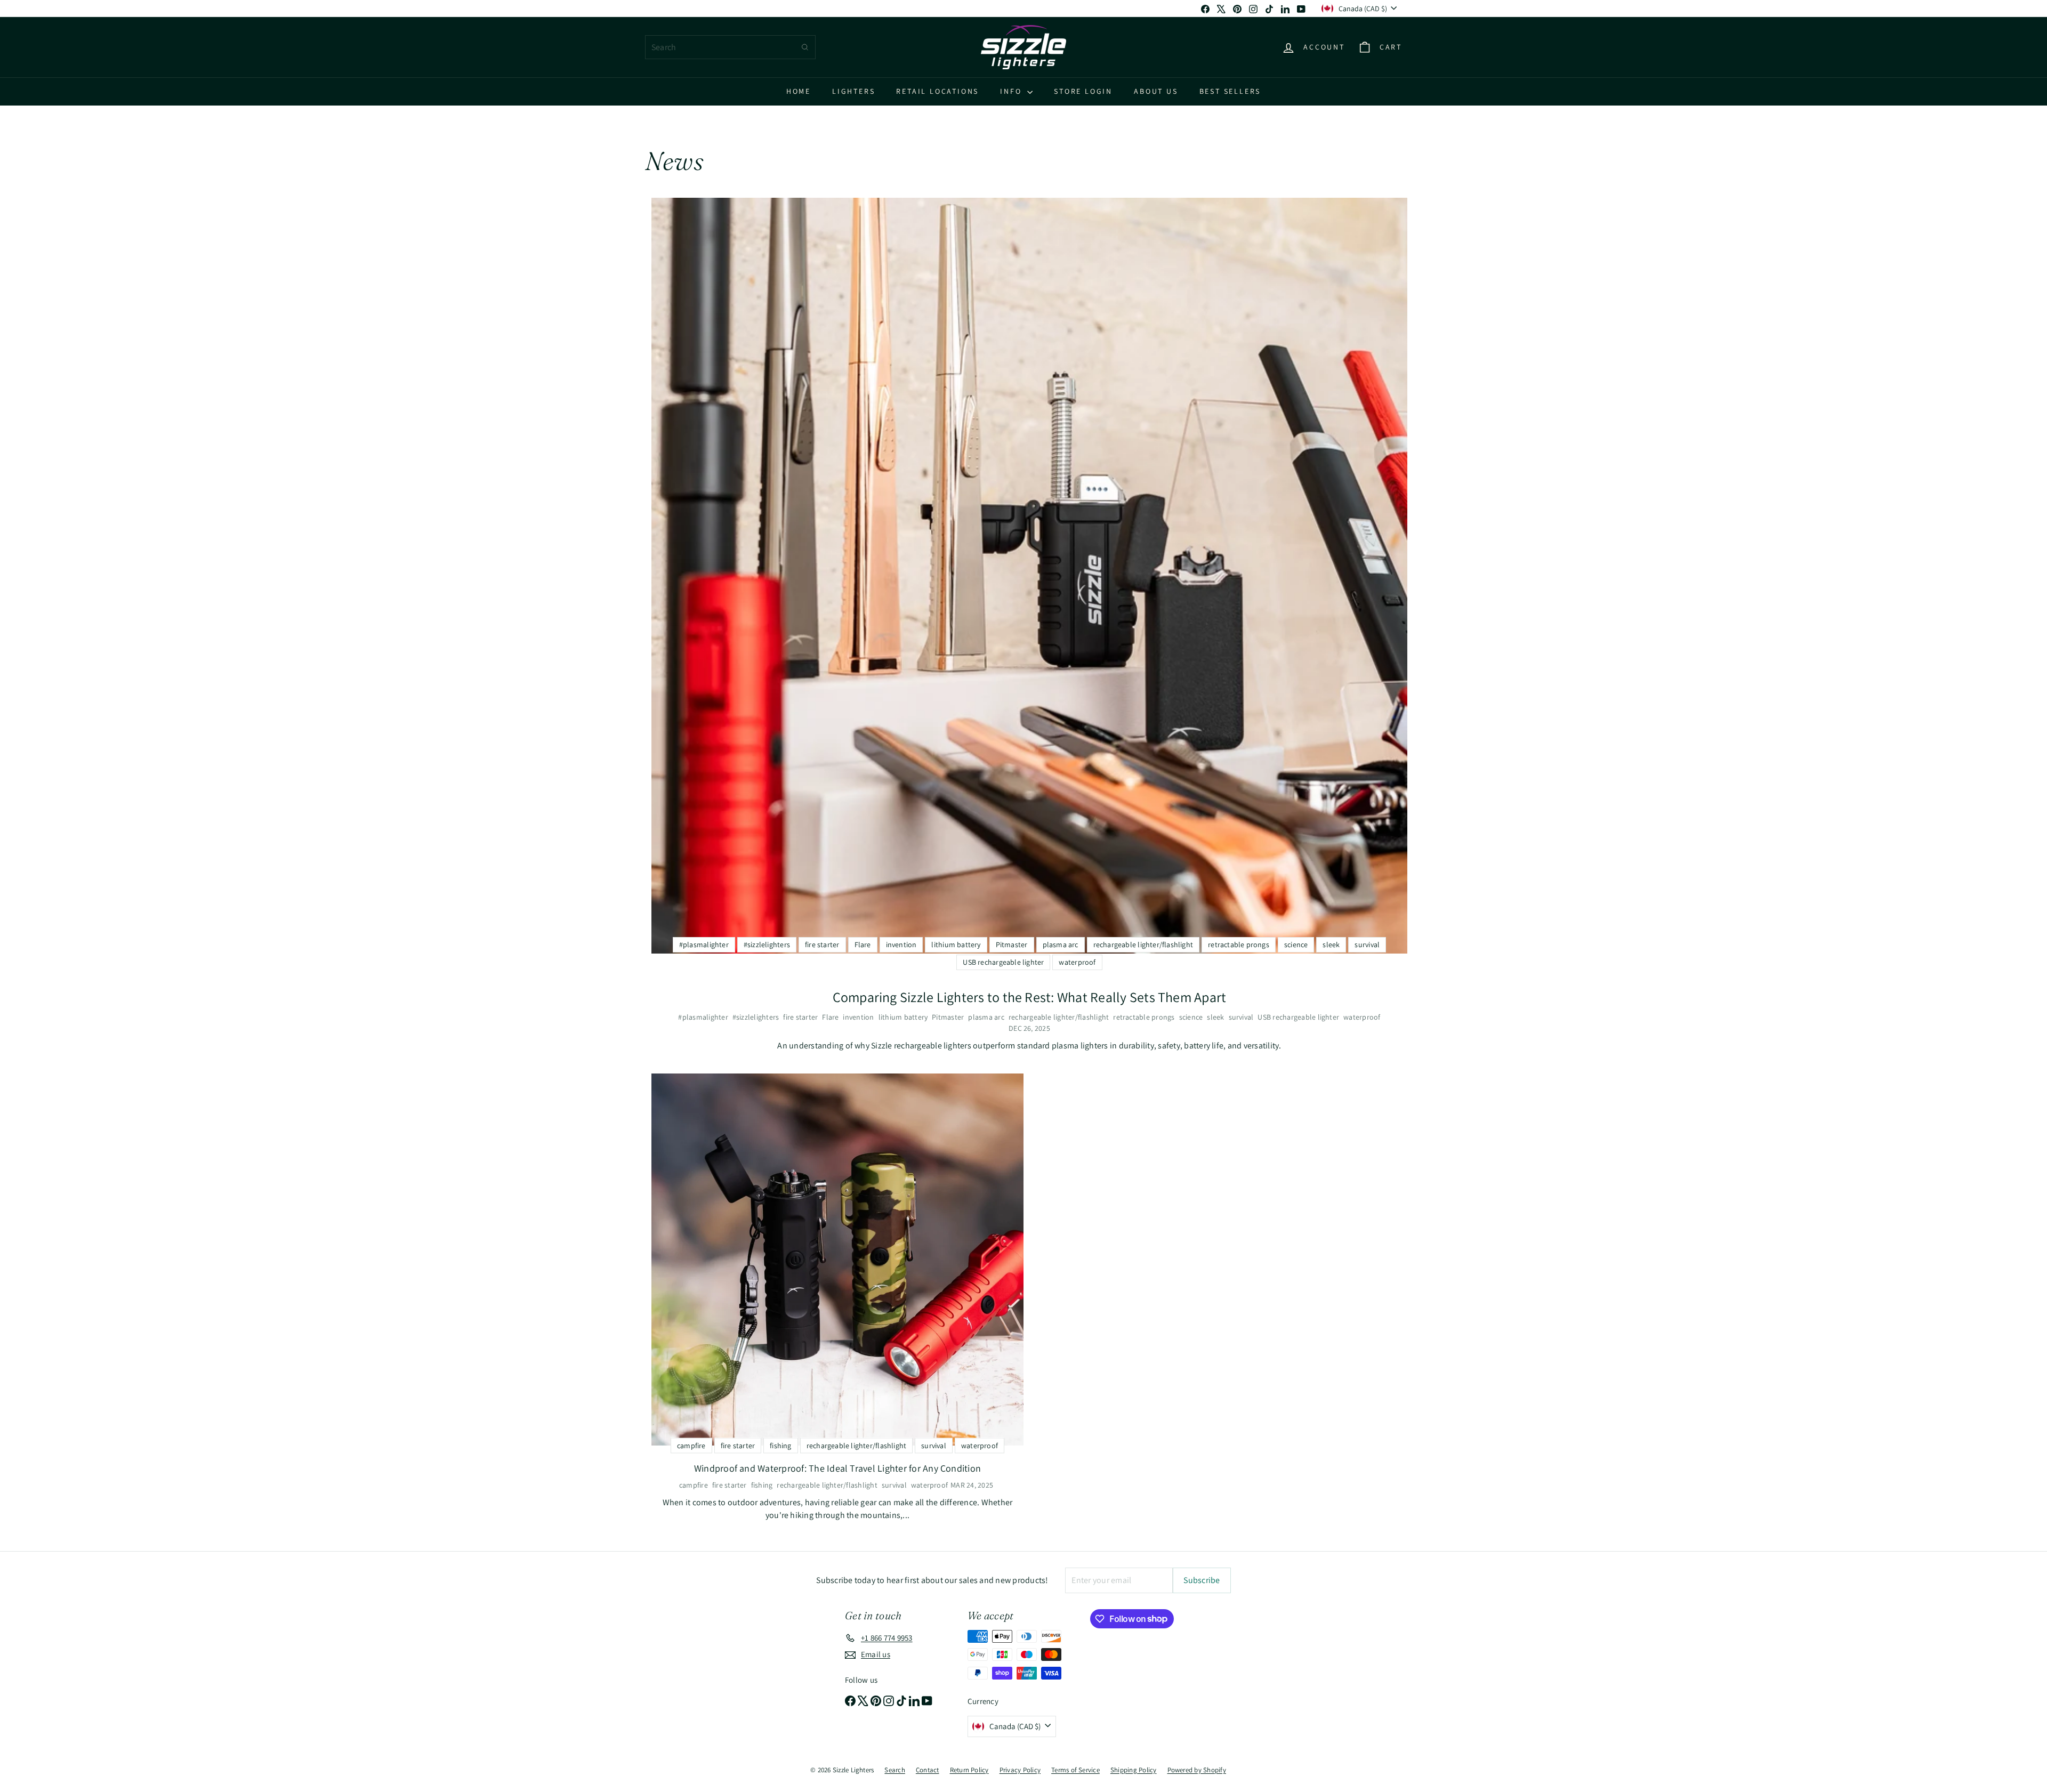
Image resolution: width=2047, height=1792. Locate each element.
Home (799, 91)
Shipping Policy (1134, 1770)
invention (858, 1017)
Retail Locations (937, 91)
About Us (1156, 91)
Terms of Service (1075, 1770)
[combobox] (730, 47)
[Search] (805, 47)
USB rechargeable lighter (1298, 1017)
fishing (762, 1485)
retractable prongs (1144, 1017)
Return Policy (969, 1770)
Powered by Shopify (1197, 1770)
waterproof (1362, 1017)
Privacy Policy (1020, 1770)
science (1191, 1017)
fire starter (800, 1017)
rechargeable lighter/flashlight (1059, 1017)
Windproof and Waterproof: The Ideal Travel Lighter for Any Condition (837, 1468)
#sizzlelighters (756, 1017)
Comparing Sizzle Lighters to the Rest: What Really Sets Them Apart (1030, 997)
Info (1012, 91)
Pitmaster (948, 1017)
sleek (1215, 1017)
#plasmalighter (703, 1017)
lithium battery (903, 1017)
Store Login (1083, 91)
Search (894, 1770)
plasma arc (986, 1017)
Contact (928, 1770)
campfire (694, 1485)
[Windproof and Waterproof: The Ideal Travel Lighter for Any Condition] (837, 1260)
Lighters (853, 91)
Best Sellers (1230, 91)
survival (1241, 1017)
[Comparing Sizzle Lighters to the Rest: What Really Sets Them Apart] (1029, 576)
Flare (830, 1017)
